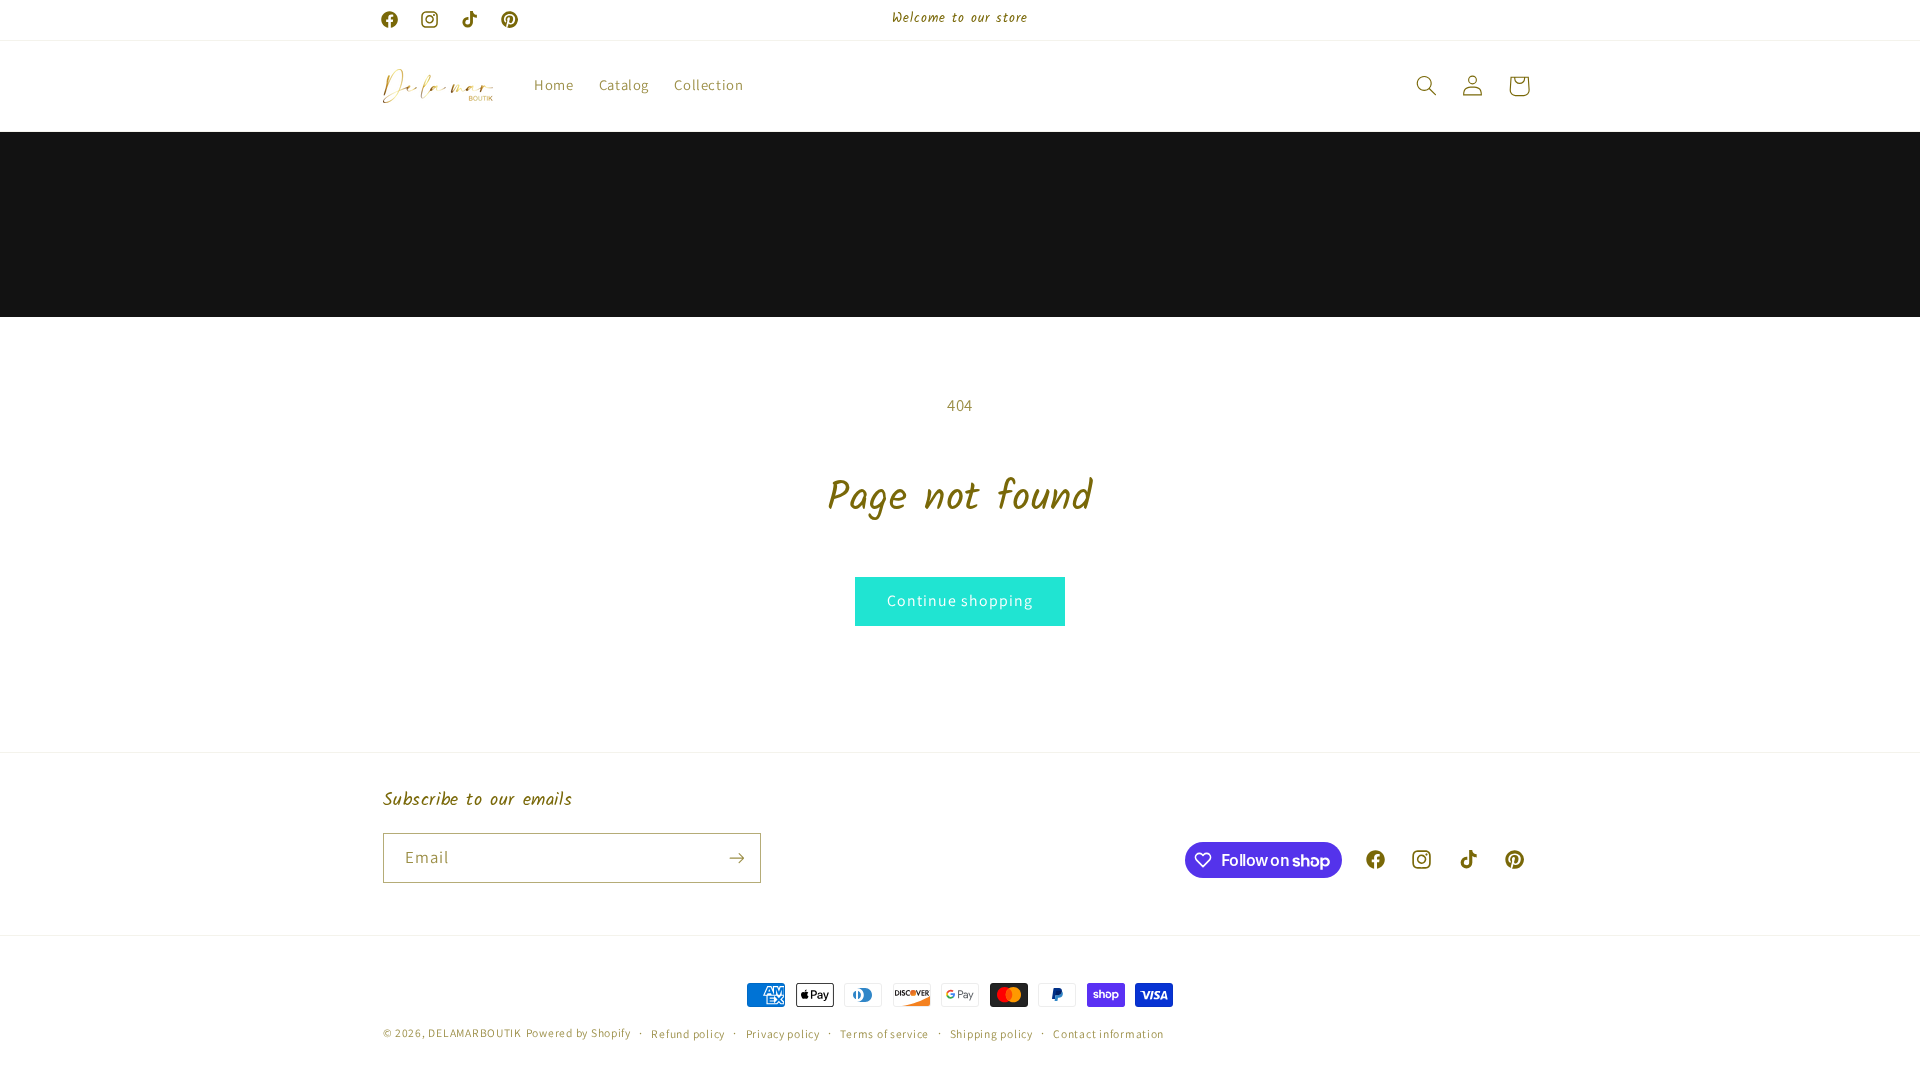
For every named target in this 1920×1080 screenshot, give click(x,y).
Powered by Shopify (578, 1032)
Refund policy (688, 1033)
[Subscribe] (736, 857)
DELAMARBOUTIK (475, 1032)
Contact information (1108, 1033)
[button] (1426, 86)
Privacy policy (783, 1033)
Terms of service (884, 1033)
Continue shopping (960, 600)
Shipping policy (991, 1033)
